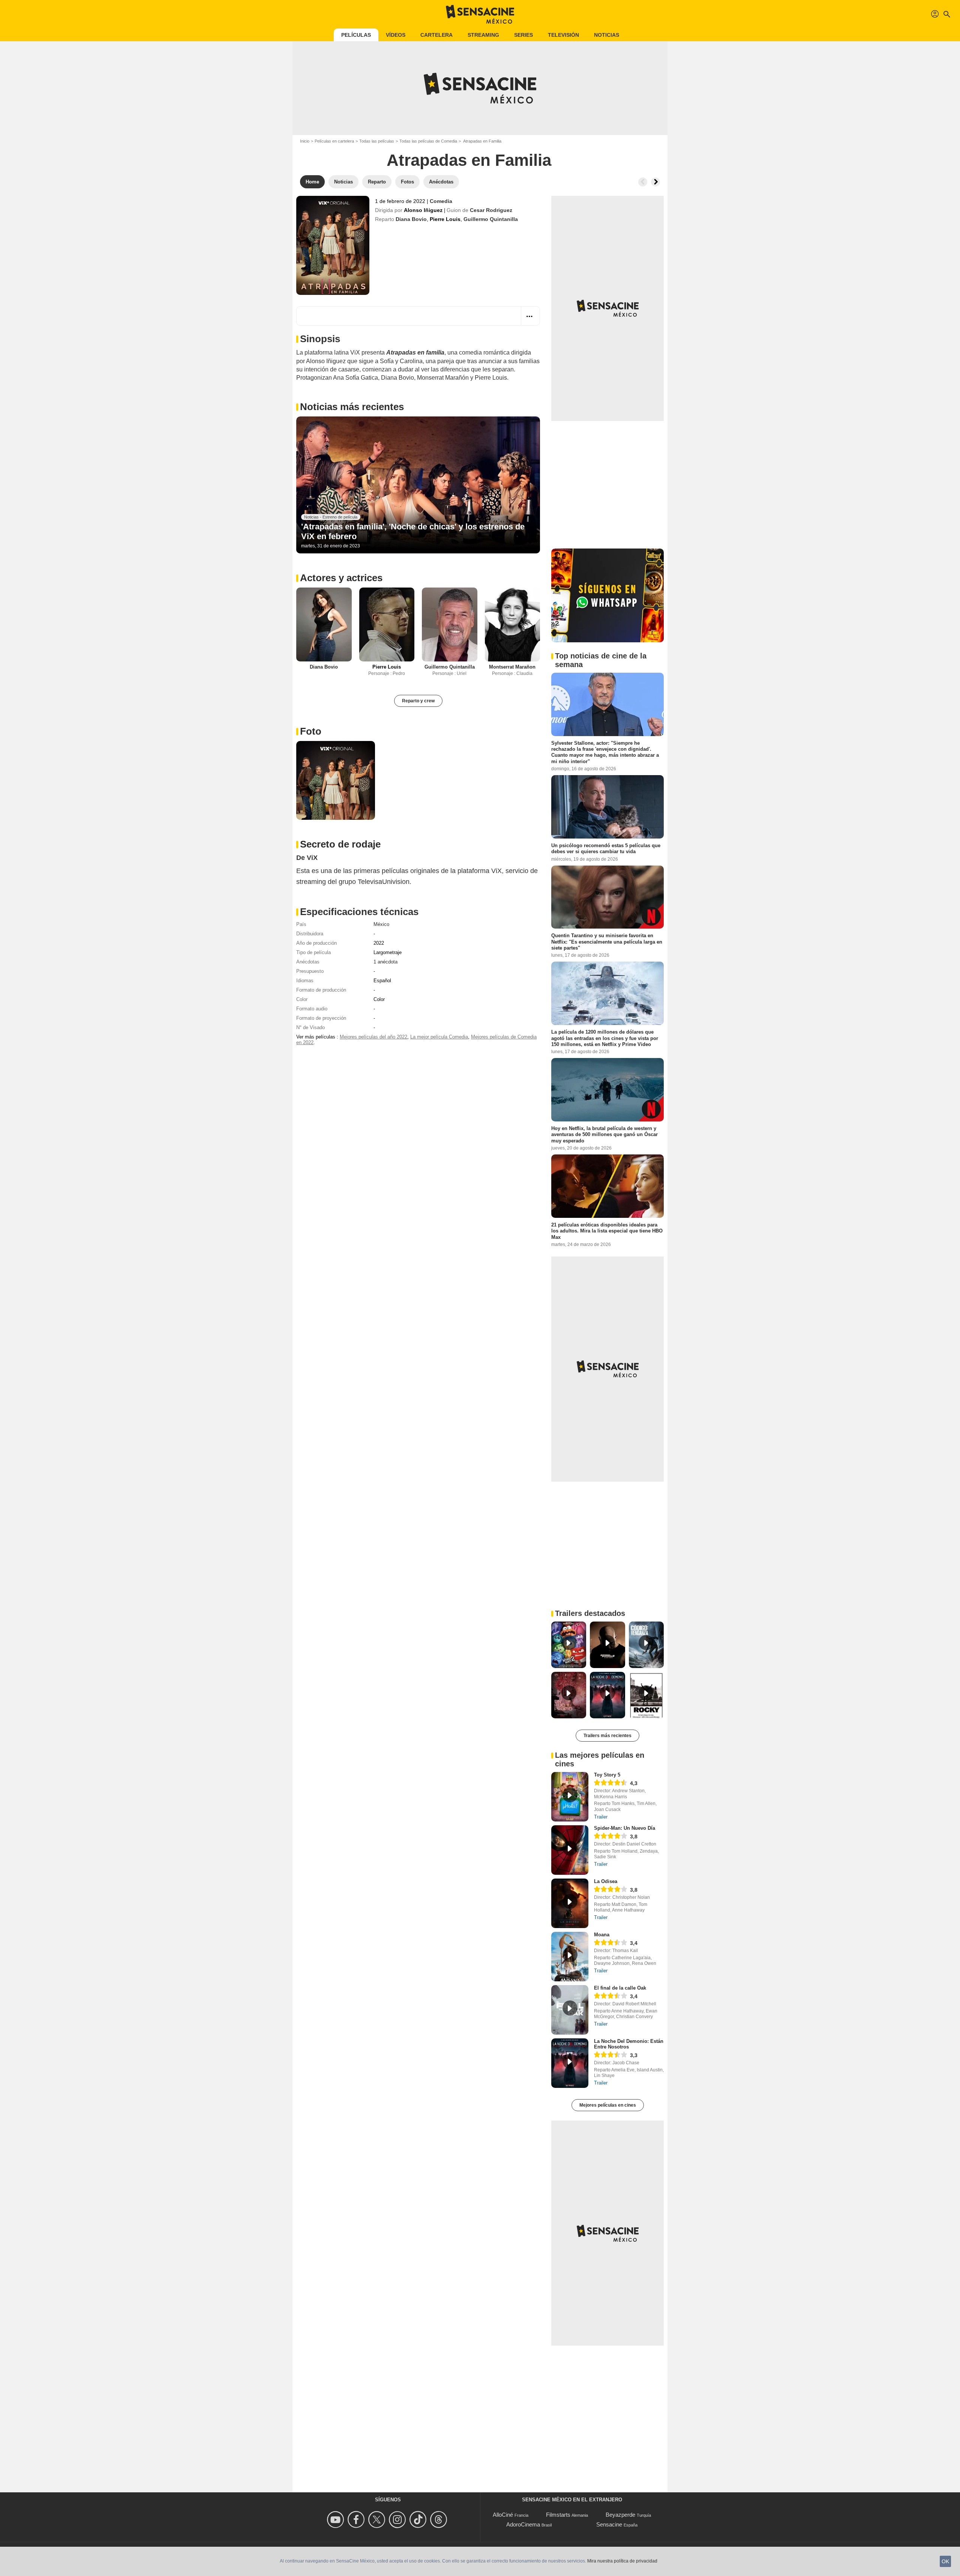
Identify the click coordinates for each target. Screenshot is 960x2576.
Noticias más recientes (352, 407)
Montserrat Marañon (512, 667)
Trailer (601, 1817)
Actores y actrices (341, 578)
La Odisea (606, 1881)
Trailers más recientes (607, 1736)
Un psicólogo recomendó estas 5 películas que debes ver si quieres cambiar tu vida (606, 848)
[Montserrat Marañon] (513, 624)
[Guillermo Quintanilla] (450, 624)
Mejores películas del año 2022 (373, 1037)
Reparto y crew (418, 701)
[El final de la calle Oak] (570, 2010)
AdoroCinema (523, 2524)
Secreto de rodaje (340, 844)
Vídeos (396, 35)
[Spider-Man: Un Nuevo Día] (570, 1850)
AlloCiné (503, 2515)
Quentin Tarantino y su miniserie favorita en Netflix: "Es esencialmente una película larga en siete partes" (607, 942)
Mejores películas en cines (608, 2105)
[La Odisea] (570, 1903)
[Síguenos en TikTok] (419, 2520)
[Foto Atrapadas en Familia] (336, 780)
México (381, 924)
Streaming (483, 35)
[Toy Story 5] (570, 1797)
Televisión (563, 35)
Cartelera (436, 35)
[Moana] (570, 1957)
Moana (602, 1935)
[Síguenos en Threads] (440, 2520)
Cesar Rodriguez (491, 210)
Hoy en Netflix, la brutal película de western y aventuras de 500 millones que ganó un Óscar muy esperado (604, 1135)
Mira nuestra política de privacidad (622, 2561)
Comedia (441, 201)
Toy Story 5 (607, 1775)
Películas (356, 35)
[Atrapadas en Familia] (333, 245)
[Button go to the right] (655, 182)
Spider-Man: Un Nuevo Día (625, 1828)
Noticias (607, 35)
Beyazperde (620, 2515)
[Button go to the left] (643, 182)
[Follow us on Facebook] (357, 2520)
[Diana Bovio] (324, 624)
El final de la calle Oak (620, 1988)
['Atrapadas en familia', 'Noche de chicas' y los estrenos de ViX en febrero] (418, 485)
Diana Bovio (411, 219)
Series (523, 35)
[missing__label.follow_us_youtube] (337, 2520)
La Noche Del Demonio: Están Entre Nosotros (629, 2044)
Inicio (305, 141)
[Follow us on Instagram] (398, 2520)
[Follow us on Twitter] (378, 2520)
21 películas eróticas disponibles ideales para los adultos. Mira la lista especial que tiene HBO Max (607, 1231)
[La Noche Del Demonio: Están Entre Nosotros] (570, 2063)
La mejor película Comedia (439, 1037)
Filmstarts (558, 2515)
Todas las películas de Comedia (428, 141)
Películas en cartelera (334, 141)
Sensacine (609, 2524)
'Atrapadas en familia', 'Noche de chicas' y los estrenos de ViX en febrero (413, 531)
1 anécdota (385, 962)
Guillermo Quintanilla (491, 219)
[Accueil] (480, 14)
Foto (311, 731)
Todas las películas (377, 141)
